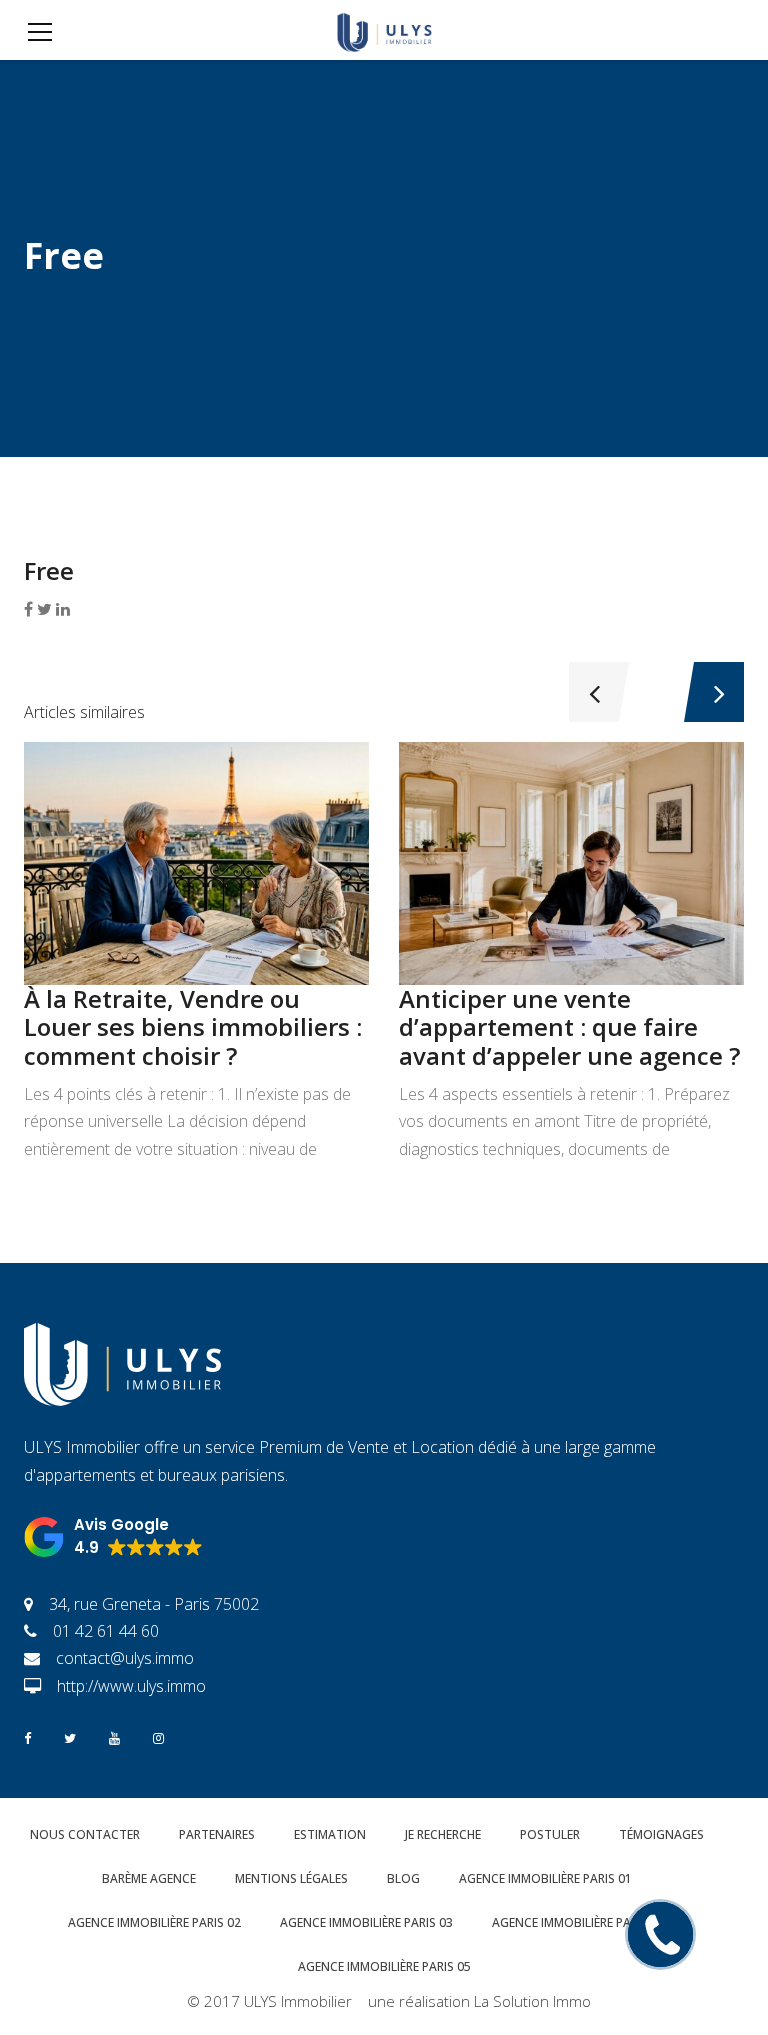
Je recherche (443, 1834)
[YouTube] (114, 1736)
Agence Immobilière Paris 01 (545, 1878)
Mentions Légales (291, 1878)
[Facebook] (27, 1736)
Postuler (550, 1834)
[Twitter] (70, 1736)
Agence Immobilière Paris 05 (384, 1966)
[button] (113, 1537)
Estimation (330, 1834)
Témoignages (661, 1834)
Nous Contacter (85, 1834)
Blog (403, 1878)
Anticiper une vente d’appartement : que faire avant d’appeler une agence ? (569, 1027)
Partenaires (217, 1834)
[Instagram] (158, 1736)
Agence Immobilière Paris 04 (578, 1922)
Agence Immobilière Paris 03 (366, 1922)
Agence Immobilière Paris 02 (154, 1922)
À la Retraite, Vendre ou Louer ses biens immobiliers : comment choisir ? (193, 1027)
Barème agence (149, 1878)
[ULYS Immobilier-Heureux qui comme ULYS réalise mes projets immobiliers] (383, 30)
